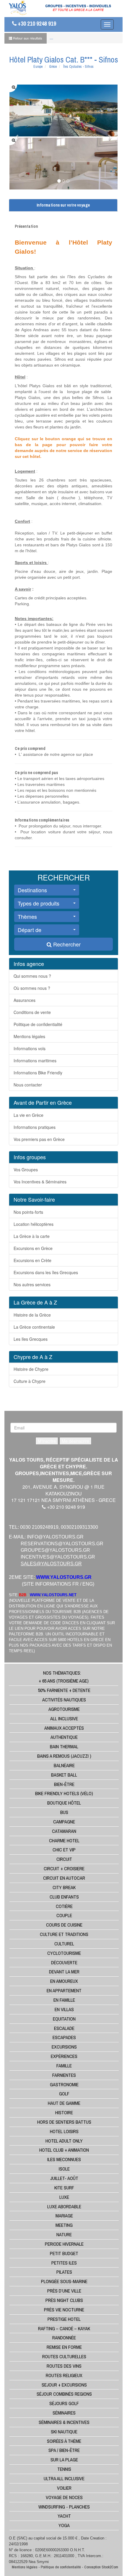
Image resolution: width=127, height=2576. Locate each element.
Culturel (64, 1944)
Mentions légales (29, 1036)
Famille (64, 2066)
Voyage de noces (64, 2497)
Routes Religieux (64, 2375)
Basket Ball (64, 1775)
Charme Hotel (64, 1841)
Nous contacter (28, 1085)
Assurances (25, 1000)
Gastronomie (64, 2084)
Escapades (64, 2037)
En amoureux (64, 1981)
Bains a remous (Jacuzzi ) (64, 1756)
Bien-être (64, 1784)
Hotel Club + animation (64, 2150)
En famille (64, 2000)
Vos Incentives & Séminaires (40, 1182)
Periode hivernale (64, 2244)
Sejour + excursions (64, 2385)
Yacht (64, 2516)
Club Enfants (64, 1897)
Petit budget (64, 2253)
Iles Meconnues (64, 2159)
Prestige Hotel (64, 2319)
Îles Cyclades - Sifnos (78, 67)
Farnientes (64, 2075)
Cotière (64, 1906)
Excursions (64, 2047)
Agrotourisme (64, 1709)
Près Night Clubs (64, 2300)
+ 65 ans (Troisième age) (64, 1681)
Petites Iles (64, 2263)
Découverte (64, 1962)
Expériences (64, 2056)
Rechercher (66, 944)
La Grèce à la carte (32, 1236)
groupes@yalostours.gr (55, 1550)
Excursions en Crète (32, 1260)
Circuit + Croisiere (64, 1868)
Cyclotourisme (64, 1953)
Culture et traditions (64, 1934)
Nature (64, 2234)
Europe (38, 67)
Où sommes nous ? (32, 988)
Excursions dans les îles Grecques (46, 1272)
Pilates (64, 2272)
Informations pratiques (35, 1127)
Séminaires (64, 2413)
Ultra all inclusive (64, 2478)
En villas (64, 2009)
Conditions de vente (32, 1012)
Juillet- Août (64, 2178)
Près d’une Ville (64, 2291)
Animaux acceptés (64, 1728)
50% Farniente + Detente (64, 1690)
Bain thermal (64, 1747)
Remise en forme (64, 2347)
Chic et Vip (64, 1850)
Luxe (64, 2197)
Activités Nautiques (64, 1700)
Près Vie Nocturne (64, 2310)
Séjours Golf (64, 2403)
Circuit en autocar (64, 1878)
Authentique (64, 1737)
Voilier (64, 2488)
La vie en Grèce (29, 1115)
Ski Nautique (64, 2432)
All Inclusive (64, 1719)
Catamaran (64, 1831)
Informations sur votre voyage (63, 205)
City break (64, 1887)
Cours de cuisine (64, 1925)
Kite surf (64, 2188)
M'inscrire (47, 1441)
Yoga (64, 2525)
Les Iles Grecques (31, 1339)
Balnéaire (64, 1765)
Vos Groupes (26, 1170)
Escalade (64, 2028)
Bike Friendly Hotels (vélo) (64, 1793)
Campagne (64, 1822)
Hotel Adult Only (64, 2141)
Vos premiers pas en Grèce (39, 1139)
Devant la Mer (64, 1972)
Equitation (64, 2019)
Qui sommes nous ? (32, 976)
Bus (64, 1812)
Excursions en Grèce (33, 1248)
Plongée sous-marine (64, 2281)
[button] (47, 890)
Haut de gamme (64, 2103)
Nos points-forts (28, 1212)
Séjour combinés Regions (64, 2394)
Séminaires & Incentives (64, 2422)
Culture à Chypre (30, 1381)
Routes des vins (64, 2366)
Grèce (53, 67)
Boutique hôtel (64, 1803)
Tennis (64, 2469)
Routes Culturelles (64, 2356)
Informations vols (30, 1048)
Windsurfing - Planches (64, 2507)
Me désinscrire (75, 1441)
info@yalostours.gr (55, 1537)
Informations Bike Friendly (38, 1073)
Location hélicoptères (34, 1224)
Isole (64, 2169)
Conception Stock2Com (101, 2567)
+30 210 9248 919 (36, 24)
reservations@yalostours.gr (62, 1544)
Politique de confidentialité (38, 1024)
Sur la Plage (64, 2460)
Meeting (64, 2225)
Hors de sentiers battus (64, 2122)
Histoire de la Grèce (32, 1315)
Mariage (64, 2216)
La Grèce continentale (34, 1327)
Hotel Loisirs (64, 2131)
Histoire (64, 2112)
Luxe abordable (64, 2206)
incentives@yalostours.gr (58, 1557)
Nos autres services (32, 1284)
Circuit (64, 1859)
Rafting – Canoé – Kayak (64, 2328)
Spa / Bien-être (64, 2450)
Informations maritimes (35, 1061)
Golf (64, 2094)
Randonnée (64, 2338)
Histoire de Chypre (31, 1369)
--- (51, 38)
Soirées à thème (64, 2441)
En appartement (64, 1990)
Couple (64, 1915)
